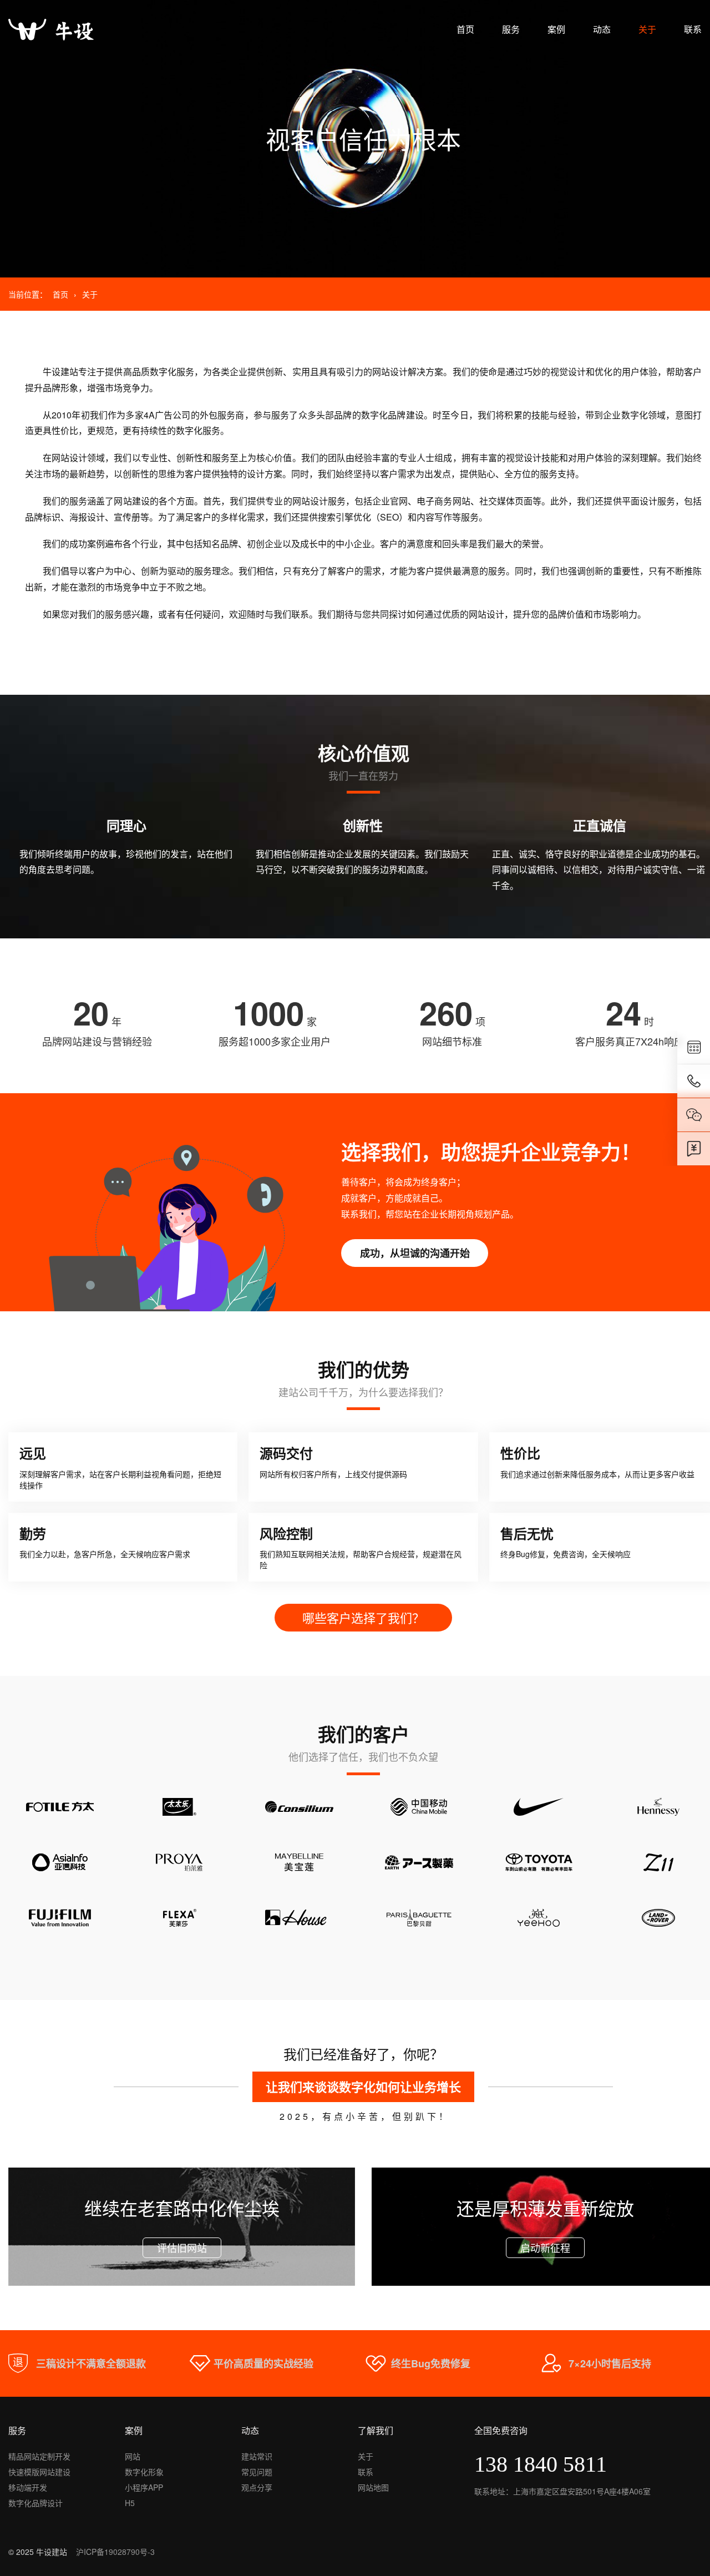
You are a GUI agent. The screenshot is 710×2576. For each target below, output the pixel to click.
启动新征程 (545, 2247)
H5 (130, 2503)
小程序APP (144, 2487)
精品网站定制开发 (39, 2456)
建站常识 (257, 2456)
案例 (556, 29)
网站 (133, 2456)
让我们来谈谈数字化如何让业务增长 (363, 2087)
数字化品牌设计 (35, 2503)
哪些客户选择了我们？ (363, 1617)
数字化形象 (144, 2472)
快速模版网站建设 (39, 2472)
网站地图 (373, 2487)
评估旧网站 (182, 2247)
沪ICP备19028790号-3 (115, 2552)
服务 (511, 29)
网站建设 (131, 501)
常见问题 (257, 2472)
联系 (693, 29)
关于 (647, 29)
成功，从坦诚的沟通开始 (415, 1253)
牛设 (52, 372)
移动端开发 (28, 2487)
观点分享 (257, 2487)
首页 (465, 29)
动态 (602, 29)
